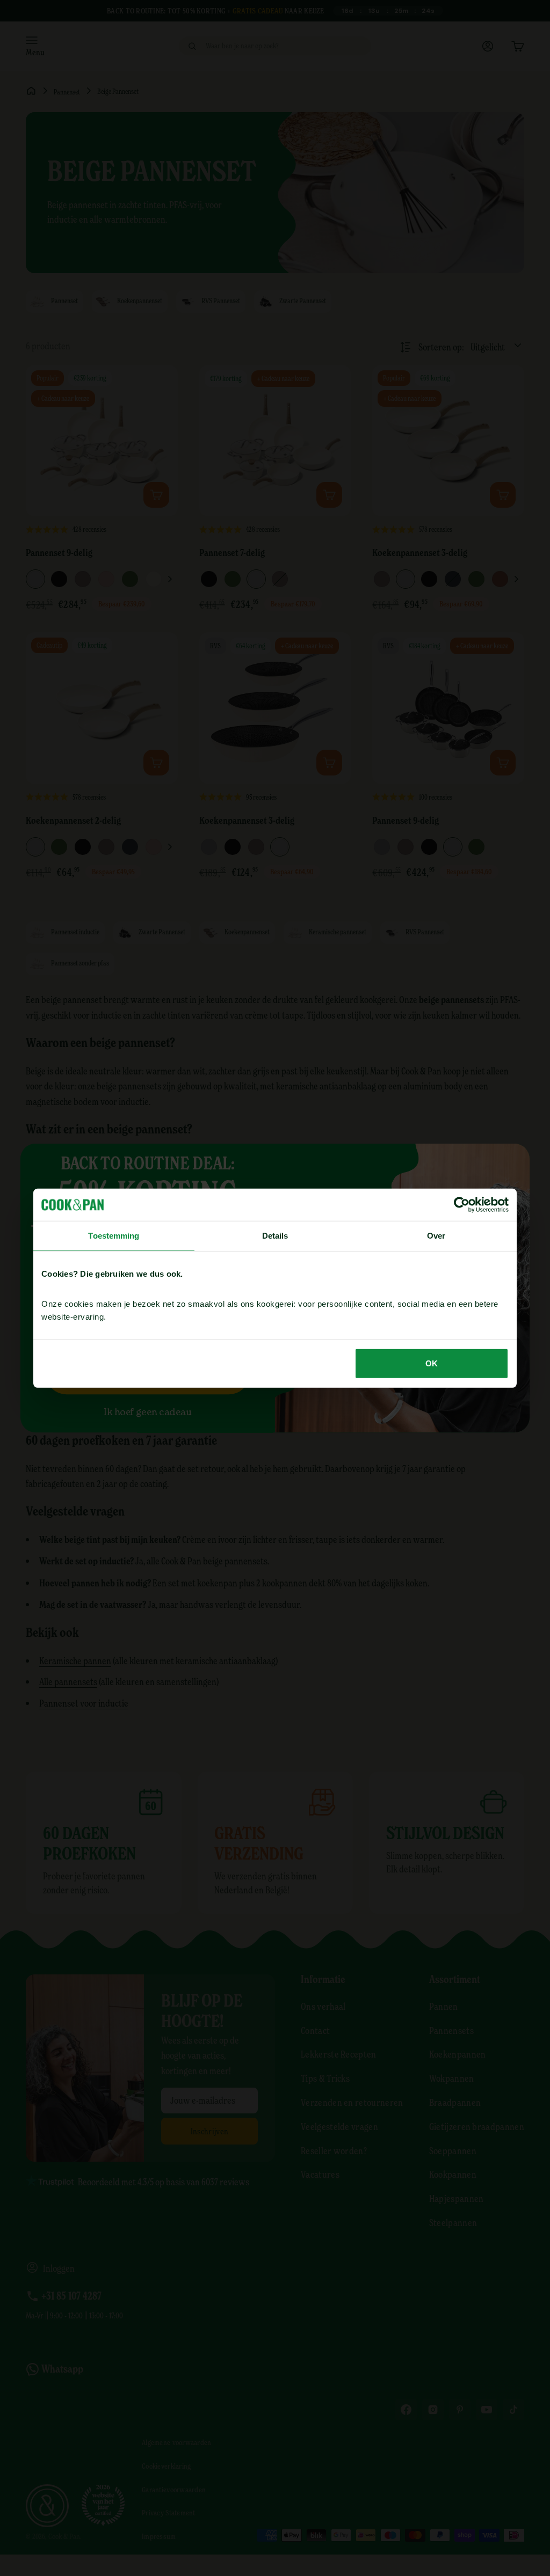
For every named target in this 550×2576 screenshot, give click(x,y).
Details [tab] (275, 1236)
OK (432, 1363)
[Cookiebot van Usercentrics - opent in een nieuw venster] (462, 1205)
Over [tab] (436, 1236)
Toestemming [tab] (114, 1236)
